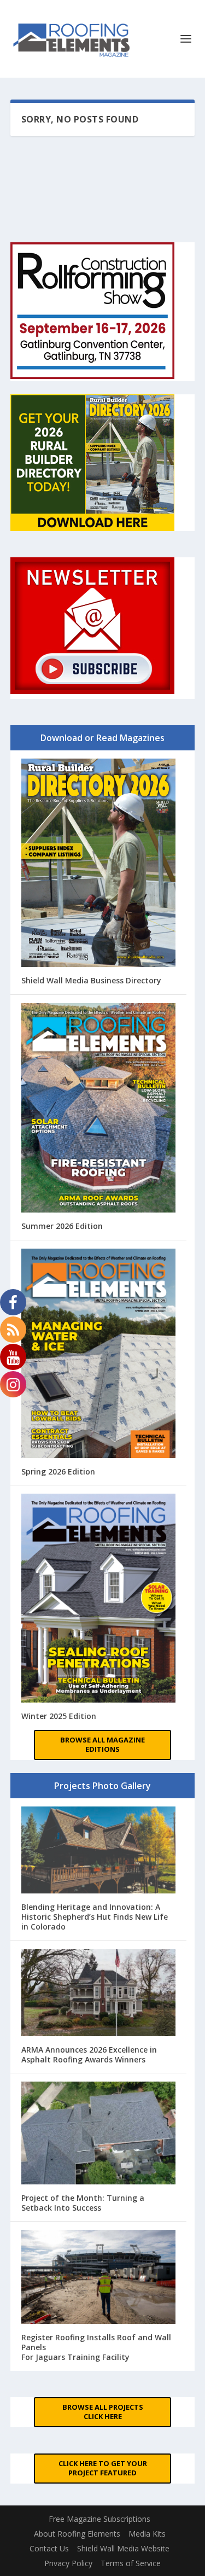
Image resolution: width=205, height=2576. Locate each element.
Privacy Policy (68, 2563)
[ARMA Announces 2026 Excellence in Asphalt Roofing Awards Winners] (99, 1994)
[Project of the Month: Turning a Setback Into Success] (99, 2134)
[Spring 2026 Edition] (99, 1355)
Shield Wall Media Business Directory (91, 980)
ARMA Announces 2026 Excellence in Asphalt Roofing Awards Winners (89, 2055)
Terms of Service (131, 2563)
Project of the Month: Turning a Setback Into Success (83, 2203)
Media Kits (147, 2534)
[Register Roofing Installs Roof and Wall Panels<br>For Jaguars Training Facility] (99, 2278)
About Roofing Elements (77, 2534)
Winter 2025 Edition (59, 1716)
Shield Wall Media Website (123, 2548)
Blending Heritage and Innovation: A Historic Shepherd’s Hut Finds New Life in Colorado (95, 1917)
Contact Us (49, 2548)
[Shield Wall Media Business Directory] (99, 864)
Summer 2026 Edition (62, 1226)
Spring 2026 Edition (58, 1471)
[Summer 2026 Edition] (99, 1109)
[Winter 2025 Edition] (99, 1599)
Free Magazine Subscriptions (99, 2519)
